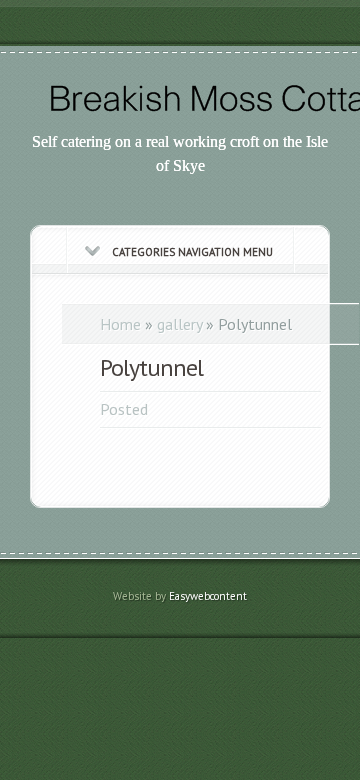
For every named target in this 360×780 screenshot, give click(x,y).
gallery (179, 324)
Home (120, 324)
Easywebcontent (208, 596)
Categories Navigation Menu (192, 252)
